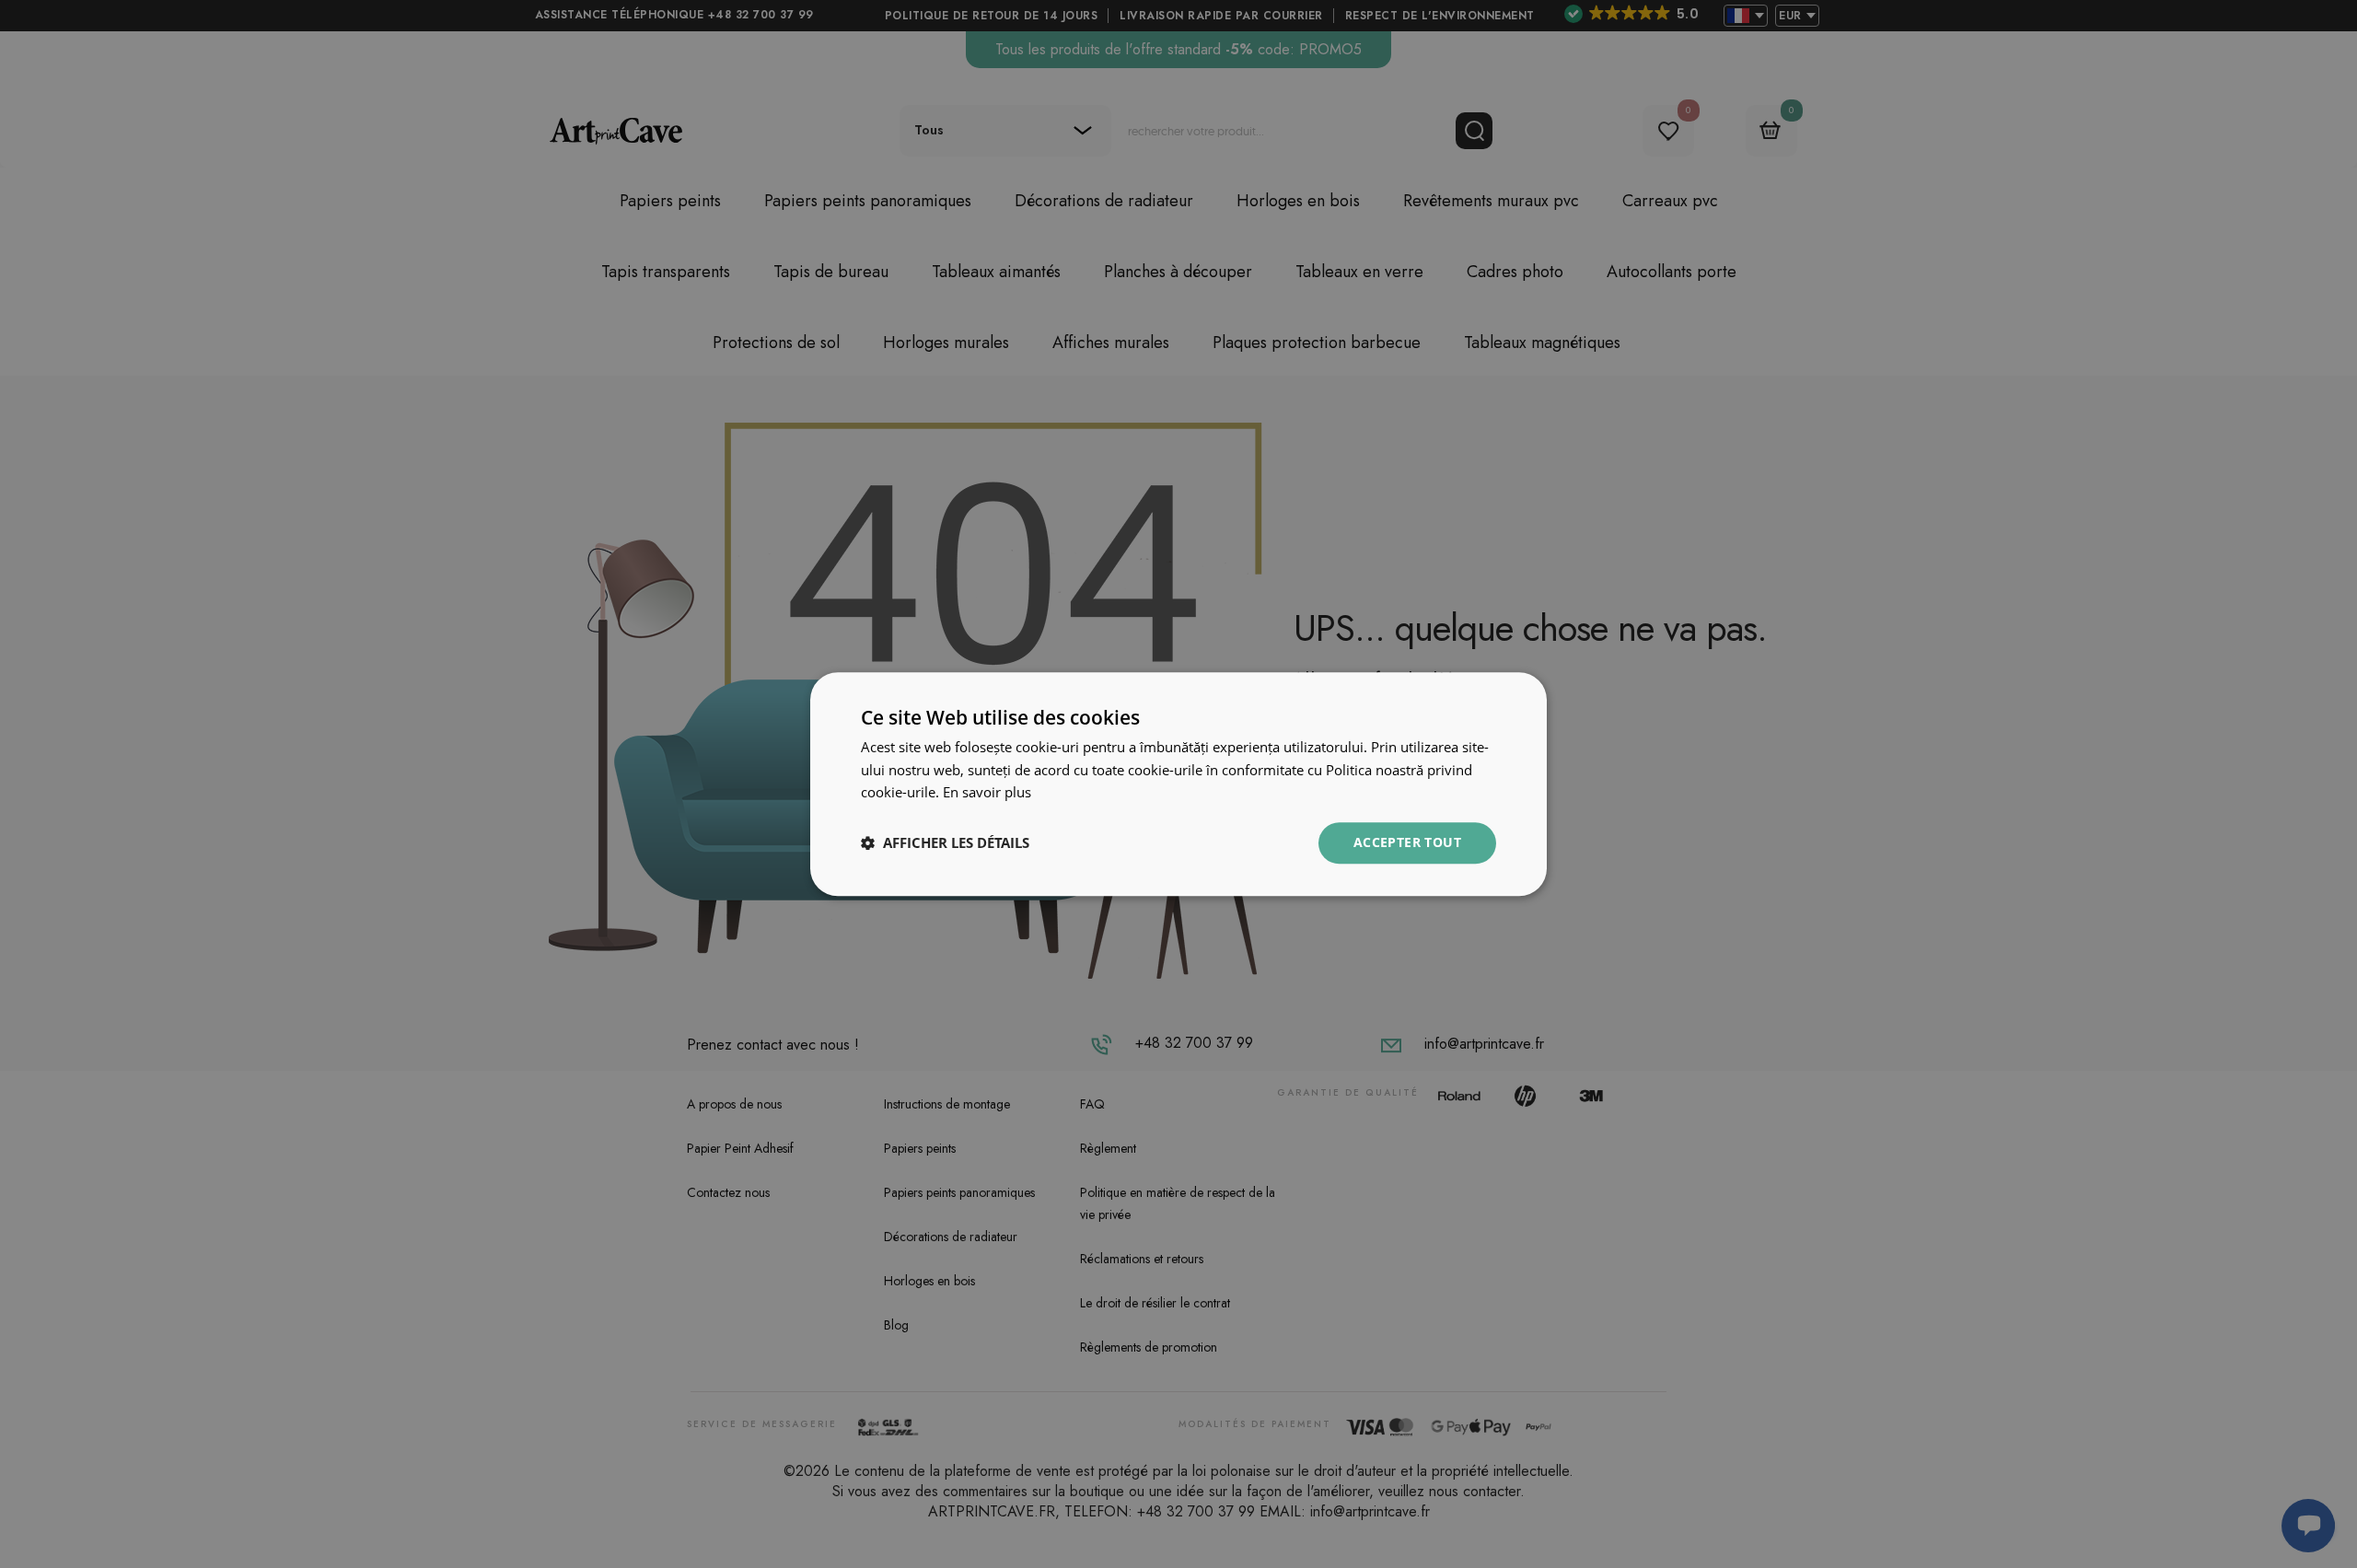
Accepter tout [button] (1407, 842)
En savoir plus (987, 793)
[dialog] (1178, 784)
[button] (945, 843)
